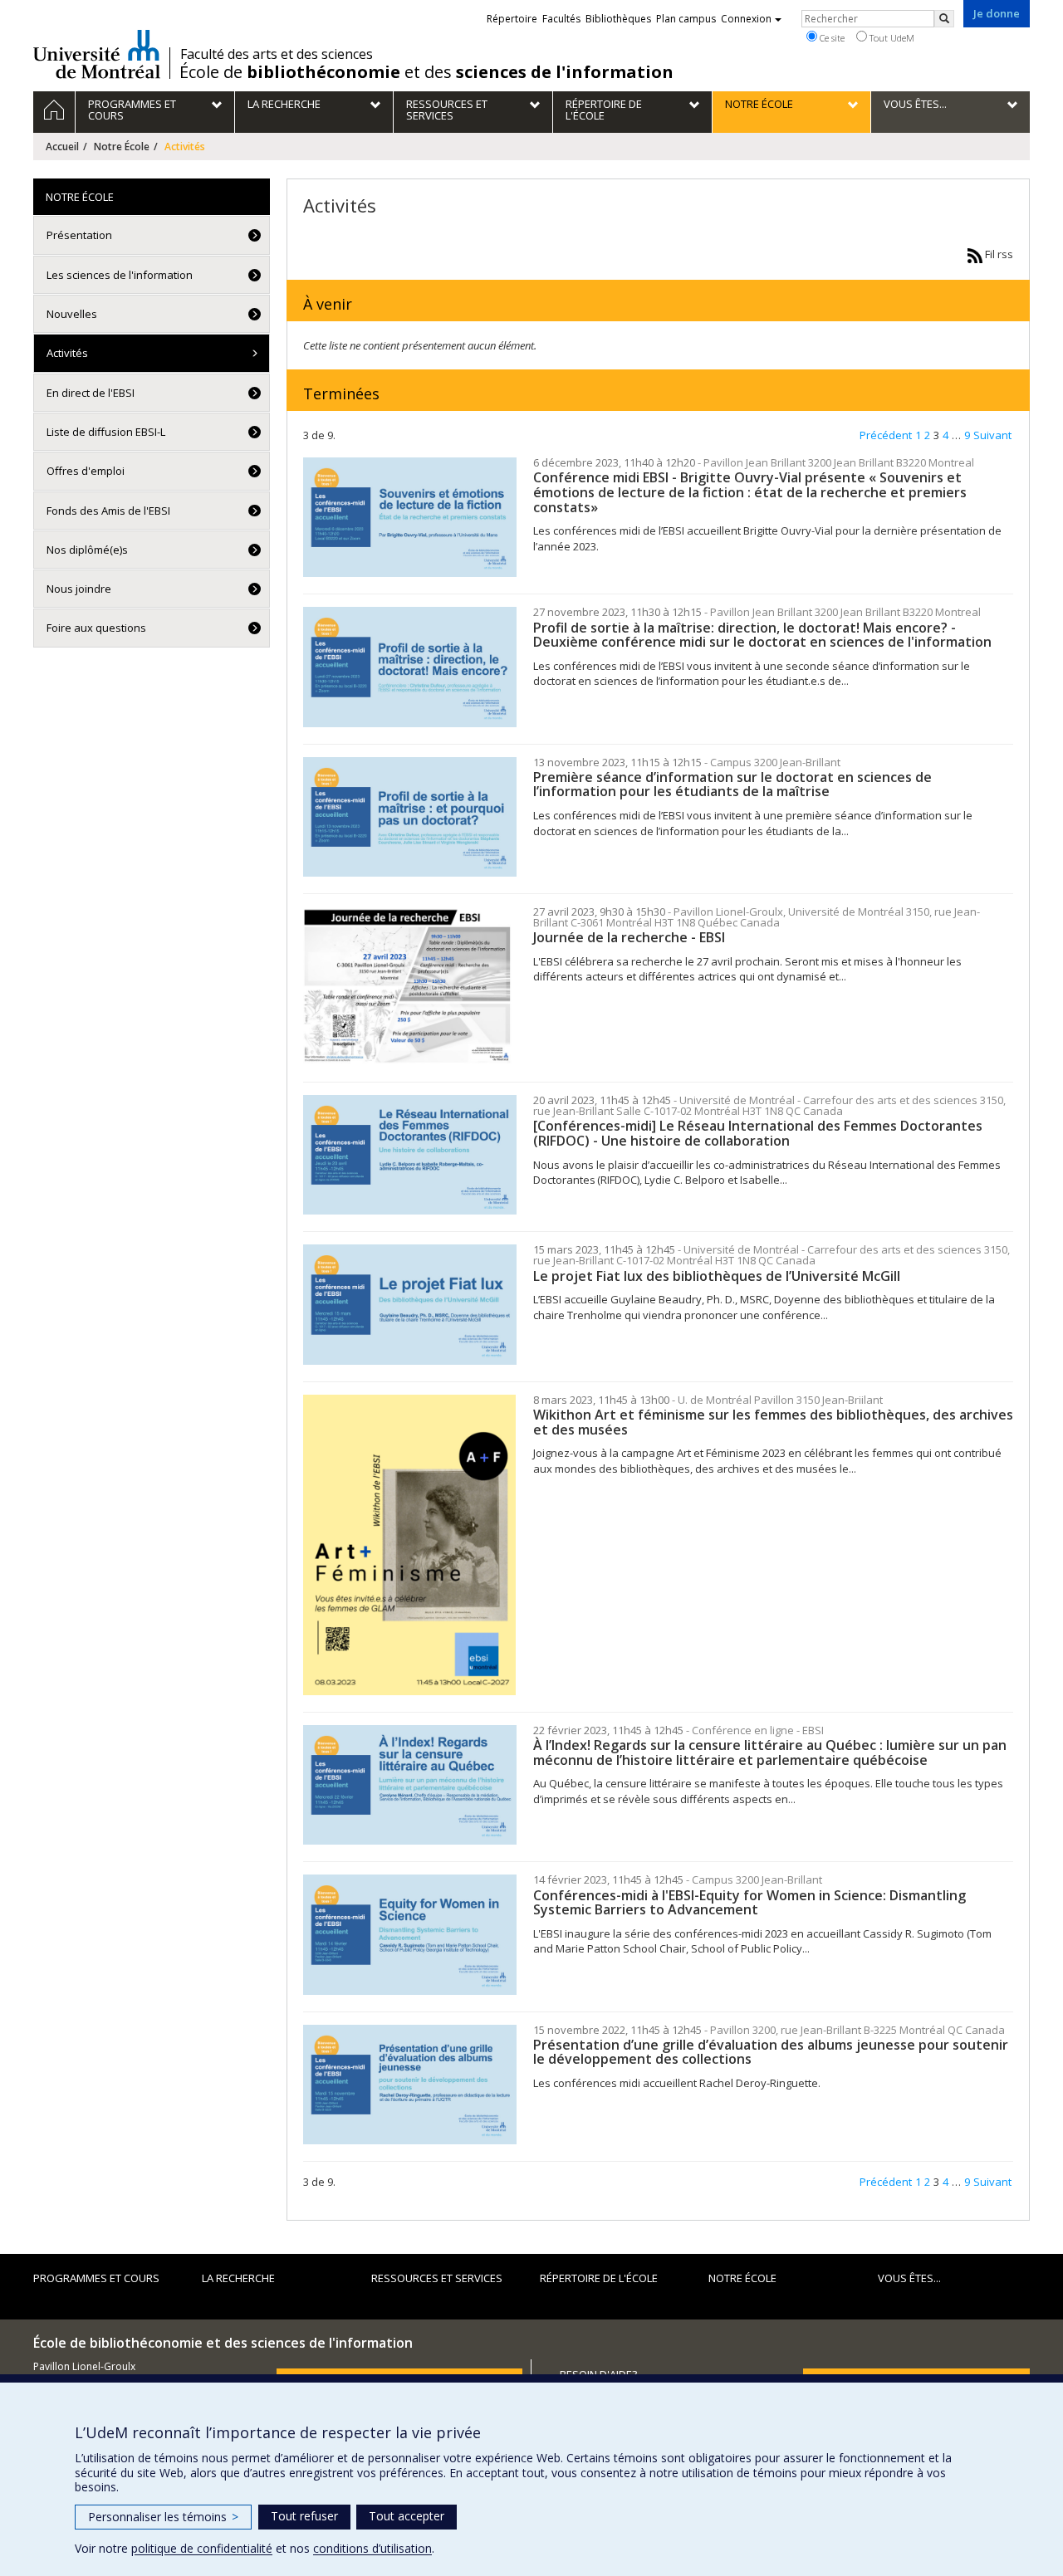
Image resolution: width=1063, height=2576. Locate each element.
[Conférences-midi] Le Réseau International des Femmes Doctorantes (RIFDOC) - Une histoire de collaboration (758, 1133)
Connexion (746, 19)
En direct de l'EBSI (91, 393)
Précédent (886, 435)
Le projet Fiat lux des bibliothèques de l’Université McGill (717, 1276)
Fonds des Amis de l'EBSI (108, 511)
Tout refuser (304, 2516)
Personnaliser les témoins (163, 2517)
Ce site (831, 38)
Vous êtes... (909, 2278)
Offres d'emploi (86, 471)
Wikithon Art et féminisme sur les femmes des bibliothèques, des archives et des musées (773, 1422)
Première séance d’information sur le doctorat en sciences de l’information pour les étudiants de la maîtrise (732, 785)
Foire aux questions (96, 628)
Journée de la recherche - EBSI (629, 937)
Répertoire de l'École (599, 2278)
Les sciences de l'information (120, 275)
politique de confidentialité (202, 2548)
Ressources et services (437, 2278)
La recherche (238, 2278)
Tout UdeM (891, 38)
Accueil (62, 147)
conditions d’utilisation (372, 2548)
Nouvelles (72, 314)
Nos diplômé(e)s (87, 550)
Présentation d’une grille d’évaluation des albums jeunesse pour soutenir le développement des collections (771, 2052)
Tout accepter (407, 2516)
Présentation (79, 235)
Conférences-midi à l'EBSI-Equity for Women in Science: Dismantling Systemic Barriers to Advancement (749, 1903)
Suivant (992, 435)
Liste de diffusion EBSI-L (106, 432)
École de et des (426, 72)
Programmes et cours (96, 2278)
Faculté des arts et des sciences (277, 54)
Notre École (122, 147)
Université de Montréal (97, 54)
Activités (67, 353)
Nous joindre (79, 589)
